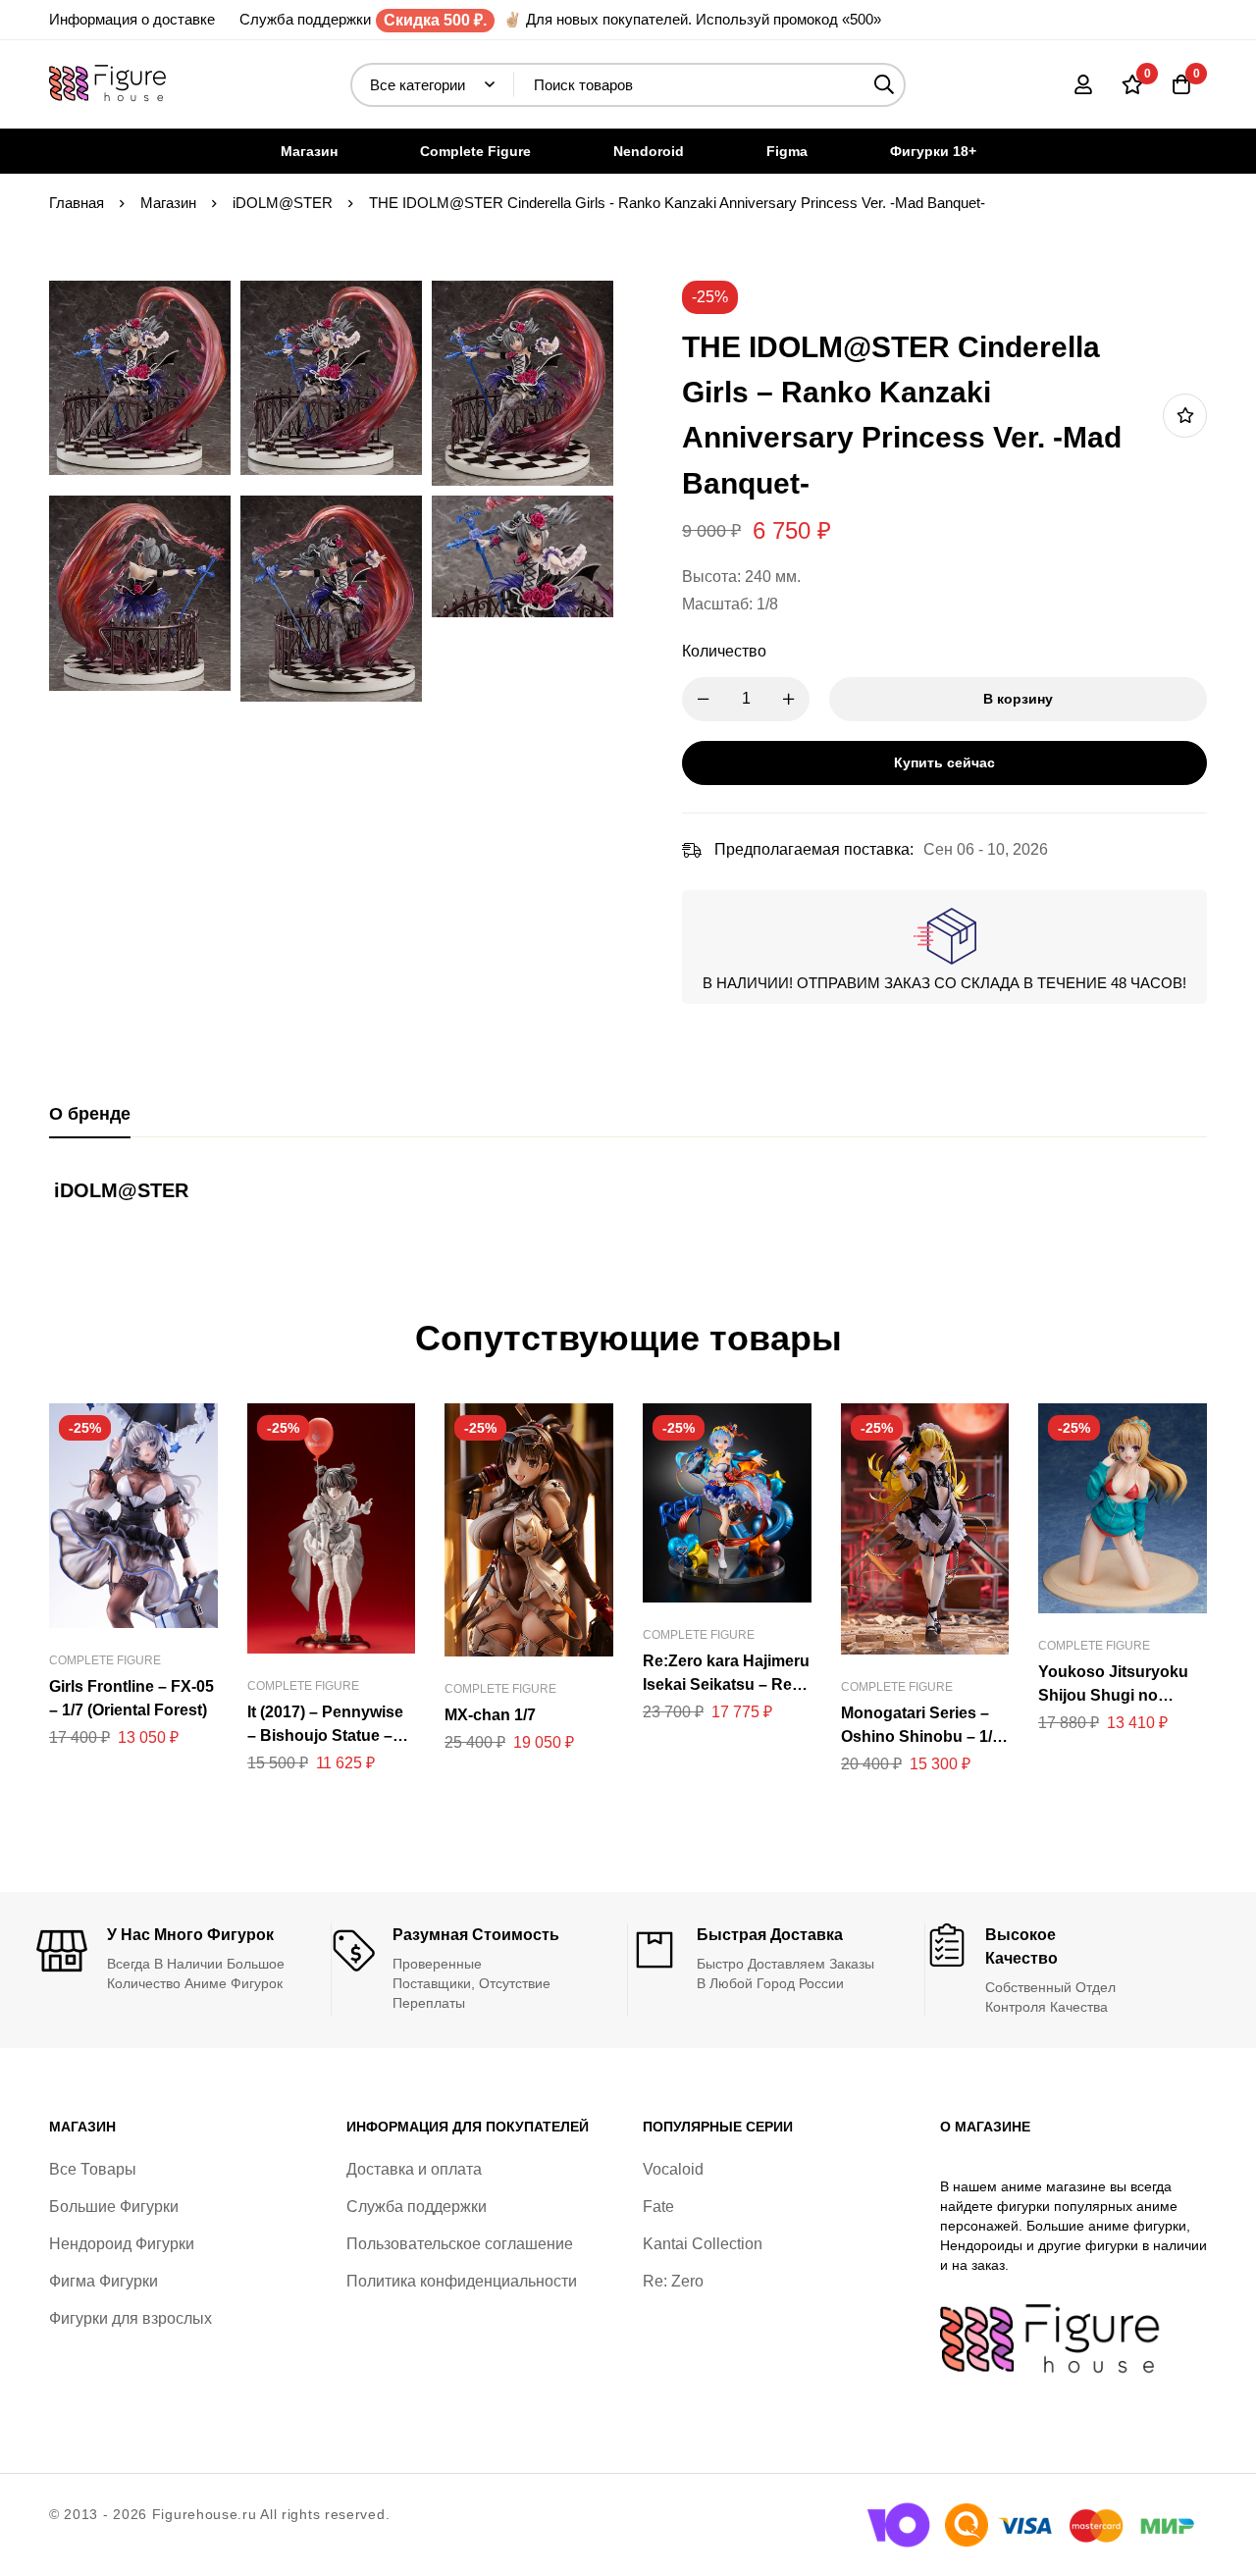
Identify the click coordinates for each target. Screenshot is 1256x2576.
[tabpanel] (628, 1201)
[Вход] (1083, 84)
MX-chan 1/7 (490, 1715)
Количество (724, 651)
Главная (77, 203)
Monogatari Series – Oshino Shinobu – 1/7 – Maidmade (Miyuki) (921, 1736)
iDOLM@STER (283, 203)
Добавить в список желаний (1185, 416)
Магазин (168, 203)
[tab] (90, 1115)
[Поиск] (884, 85)
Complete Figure (105, 1660)
